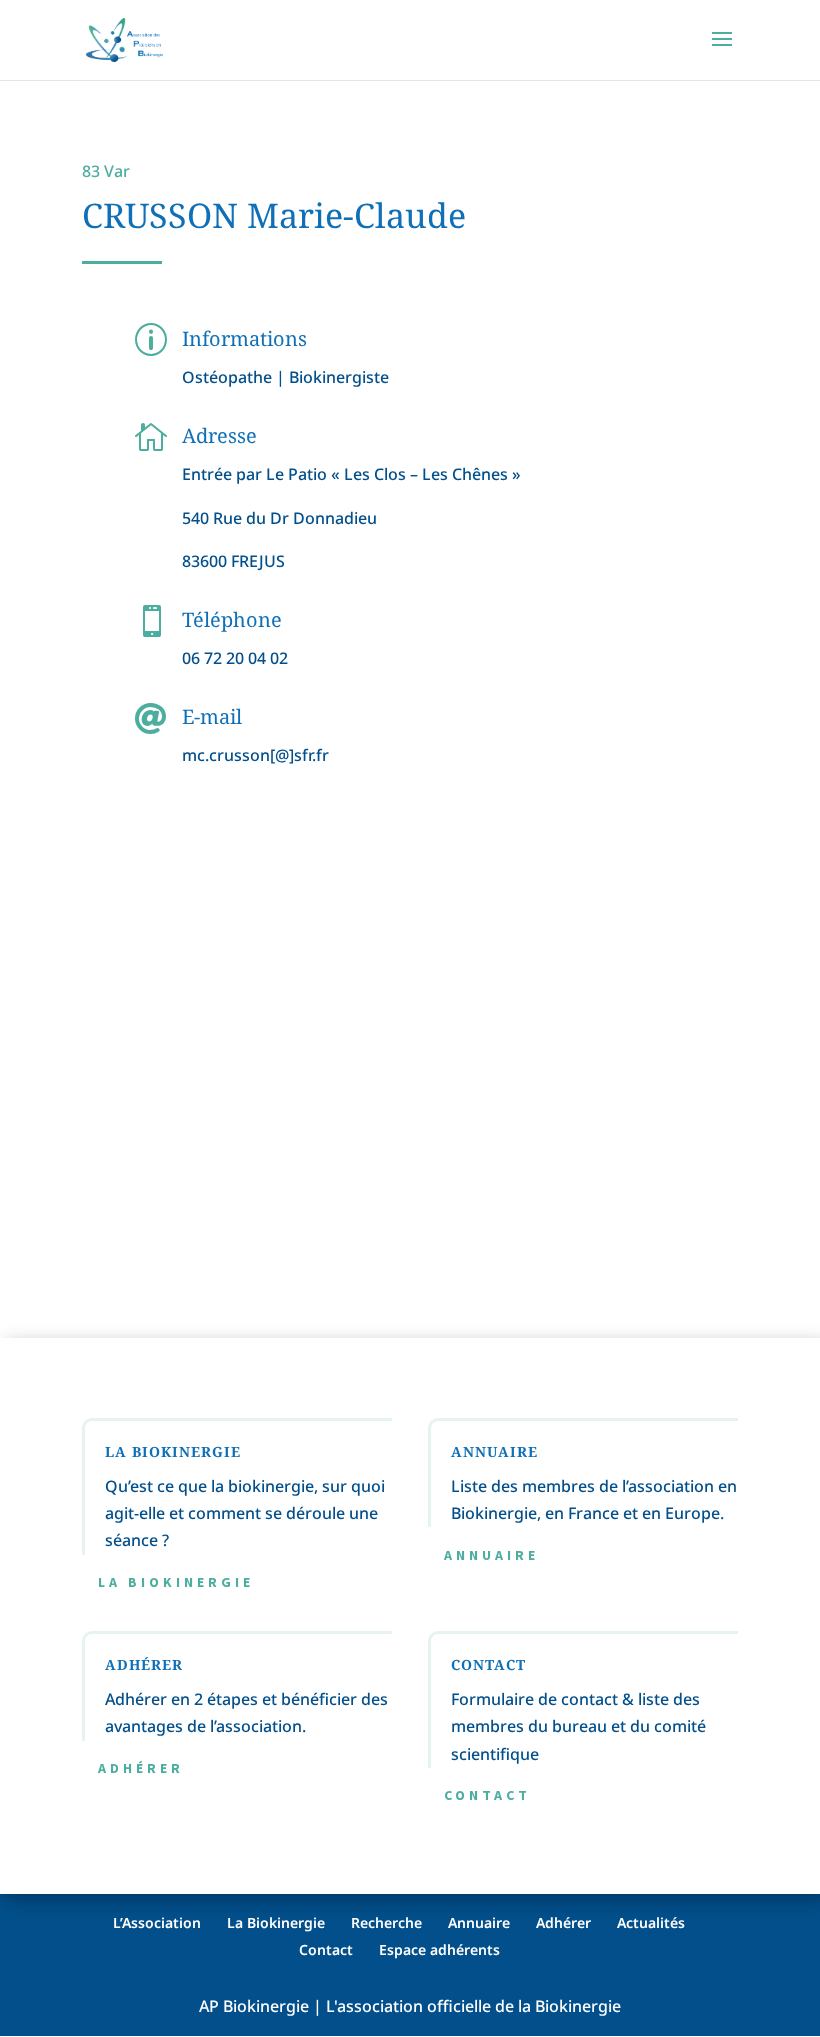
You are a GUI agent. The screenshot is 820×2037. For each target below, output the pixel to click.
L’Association (157, 1922)
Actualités (651, 1922)
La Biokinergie (176, 1582)
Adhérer (141, 1768)
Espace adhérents (439, 1949)
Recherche (386, 1922)
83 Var (106, 171)
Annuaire (491, 1555)
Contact (487, 1795)
